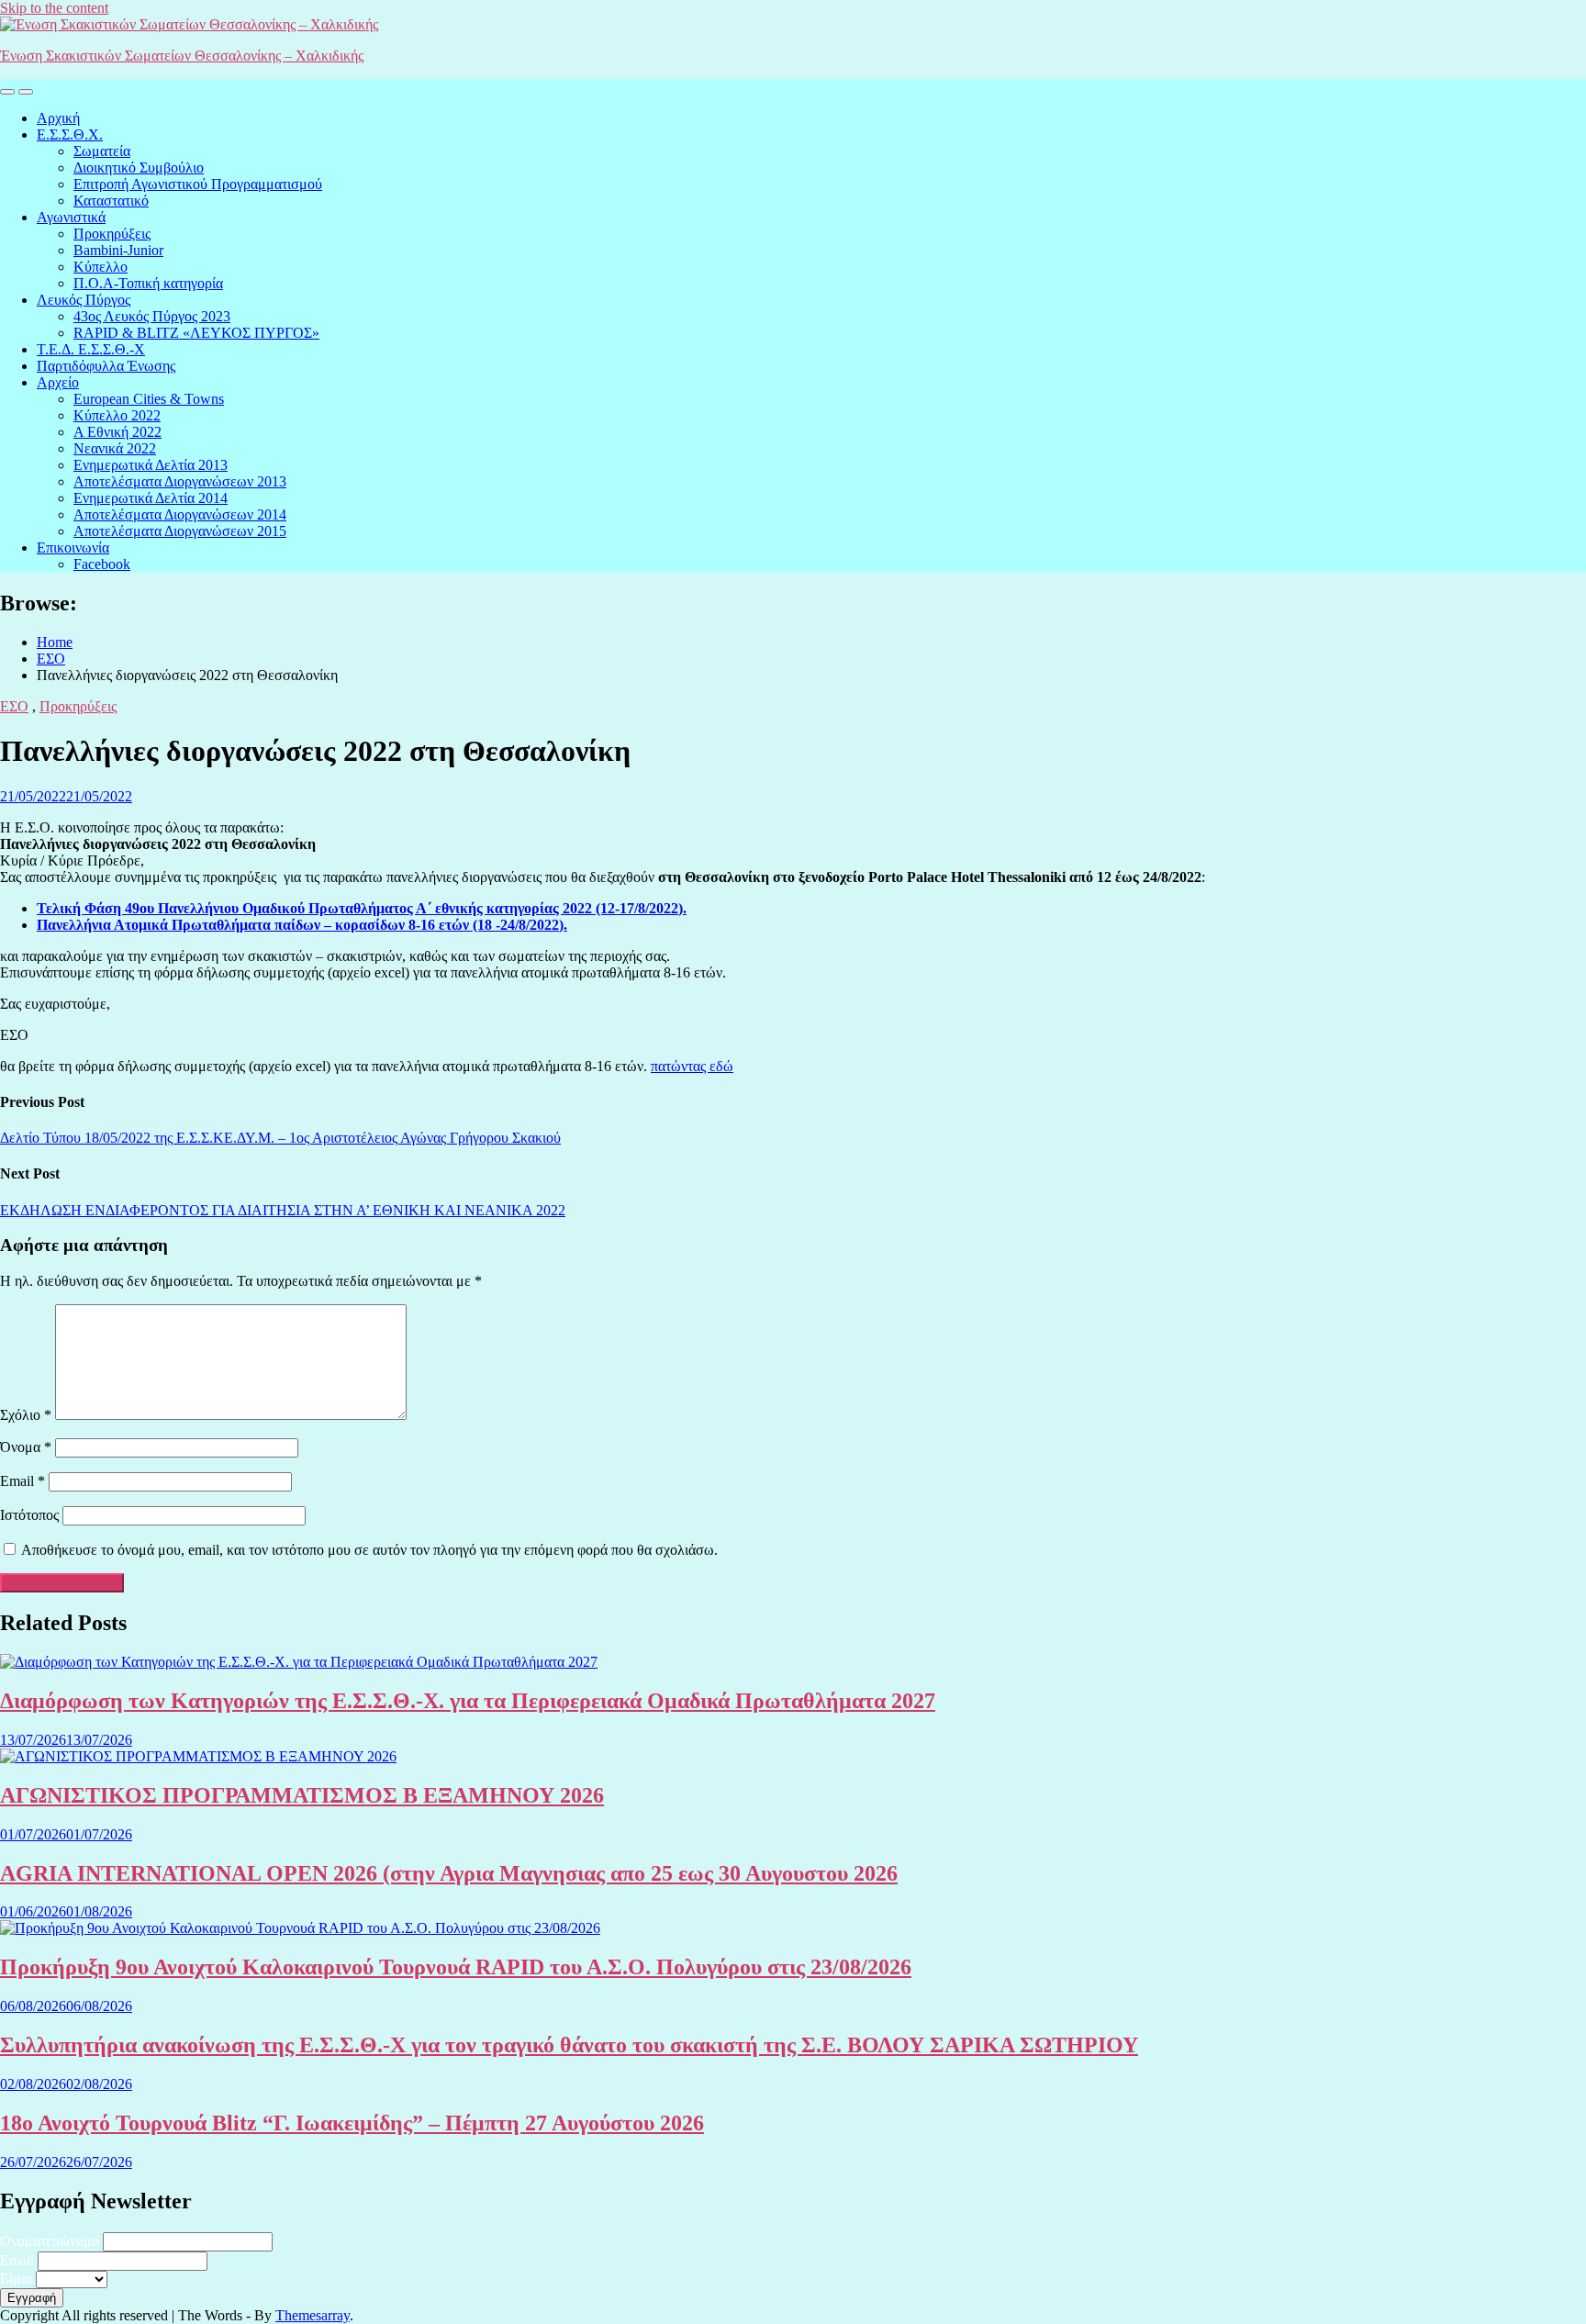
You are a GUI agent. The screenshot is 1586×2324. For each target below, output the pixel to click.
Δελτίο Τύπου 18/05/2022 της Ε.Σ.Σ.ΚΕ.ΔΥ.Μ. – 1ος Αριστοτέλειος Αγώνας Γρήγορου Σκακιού (280, 1138)
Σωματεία (102, 151)
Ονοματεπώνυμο (50, 2241)
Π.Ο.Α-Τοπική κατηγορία (148, 283)
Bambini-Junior (118, 250)
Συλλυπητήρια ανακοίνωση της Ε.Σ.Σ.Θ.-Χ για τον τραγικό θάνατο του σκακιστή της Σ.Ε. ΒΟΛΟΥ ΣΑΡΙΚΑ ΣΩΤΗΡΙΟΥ (569, 2045)
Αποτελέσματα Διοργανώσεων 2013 (180, 481)
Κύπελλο (101, 267)
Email (22, 1481)
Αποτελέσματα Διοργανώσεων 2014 (180, 514)
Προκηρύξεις (112, 234)
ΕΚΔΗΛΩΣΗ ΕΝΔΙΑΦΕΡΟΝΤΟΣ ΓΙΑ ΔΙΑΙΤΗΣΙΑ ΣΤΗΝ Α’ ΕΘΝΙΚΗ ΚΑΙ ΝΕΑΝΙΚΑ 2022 (283, 1210)
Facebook (102, 564)
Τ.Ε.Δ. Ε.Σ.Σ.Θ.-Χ (91, 349)
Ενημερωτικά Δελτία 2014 (151, 498)
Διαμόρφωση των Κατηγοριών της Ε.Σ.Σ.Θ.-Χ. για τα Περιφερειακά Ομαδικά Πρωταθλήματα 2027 (468, 1701)
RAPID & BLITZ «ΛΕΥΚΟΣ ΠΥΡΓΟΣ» (196, 333)
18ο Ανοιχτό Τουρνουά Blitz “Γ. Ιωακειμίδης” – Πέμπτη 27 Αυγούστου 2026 (352, 2123)
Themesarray (313, 2315)
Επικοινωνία (73, 547)
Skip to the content (54, 8)
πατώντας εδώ (692, 1066)
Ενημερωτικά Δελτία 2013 (151, 465)
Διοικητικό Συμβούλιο (139, 168)
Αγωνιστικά (71, 217)
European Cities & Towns (149, 399)
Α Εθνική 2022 (117, 432)
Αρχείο (58, 382)
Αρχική (58, 118)
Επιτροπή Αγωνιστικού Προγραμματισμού (198, 184)
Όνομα (26, 1447)
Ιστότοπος (29, 1515)
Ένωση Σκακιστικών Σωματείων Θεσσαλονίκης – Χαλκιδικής (182, 56)
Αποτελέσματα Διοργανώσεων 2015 (180, 531)
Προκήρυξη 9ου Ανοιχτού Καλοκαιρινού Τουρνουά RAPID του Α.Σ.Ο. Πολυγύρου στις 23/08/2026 (456, 1967)
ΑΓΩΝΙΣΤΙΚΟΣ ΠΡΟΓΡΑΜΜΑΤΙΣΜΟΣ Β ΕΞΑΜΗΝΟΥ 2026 (302, 1795)
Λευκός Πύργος (84, 300)
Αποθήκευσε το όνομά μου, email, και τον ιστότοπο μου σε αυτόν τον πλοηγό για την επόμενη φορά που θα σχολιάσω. (369, 1550)
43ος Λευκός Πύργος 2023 (152, 316)
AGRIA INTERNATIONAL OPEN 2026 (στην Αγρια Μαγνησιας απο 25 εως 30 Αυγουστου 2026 (449, 1873)
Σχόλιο (26, 1415)
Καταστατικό (111, 201)
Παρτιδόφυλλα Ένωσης (106, 366)
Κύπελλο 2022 (117, 415)
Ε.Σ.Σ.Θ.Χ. (70, 134)
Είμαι (16, 2279)
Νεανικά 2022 (115, 448)
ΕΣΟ (14, 706)
